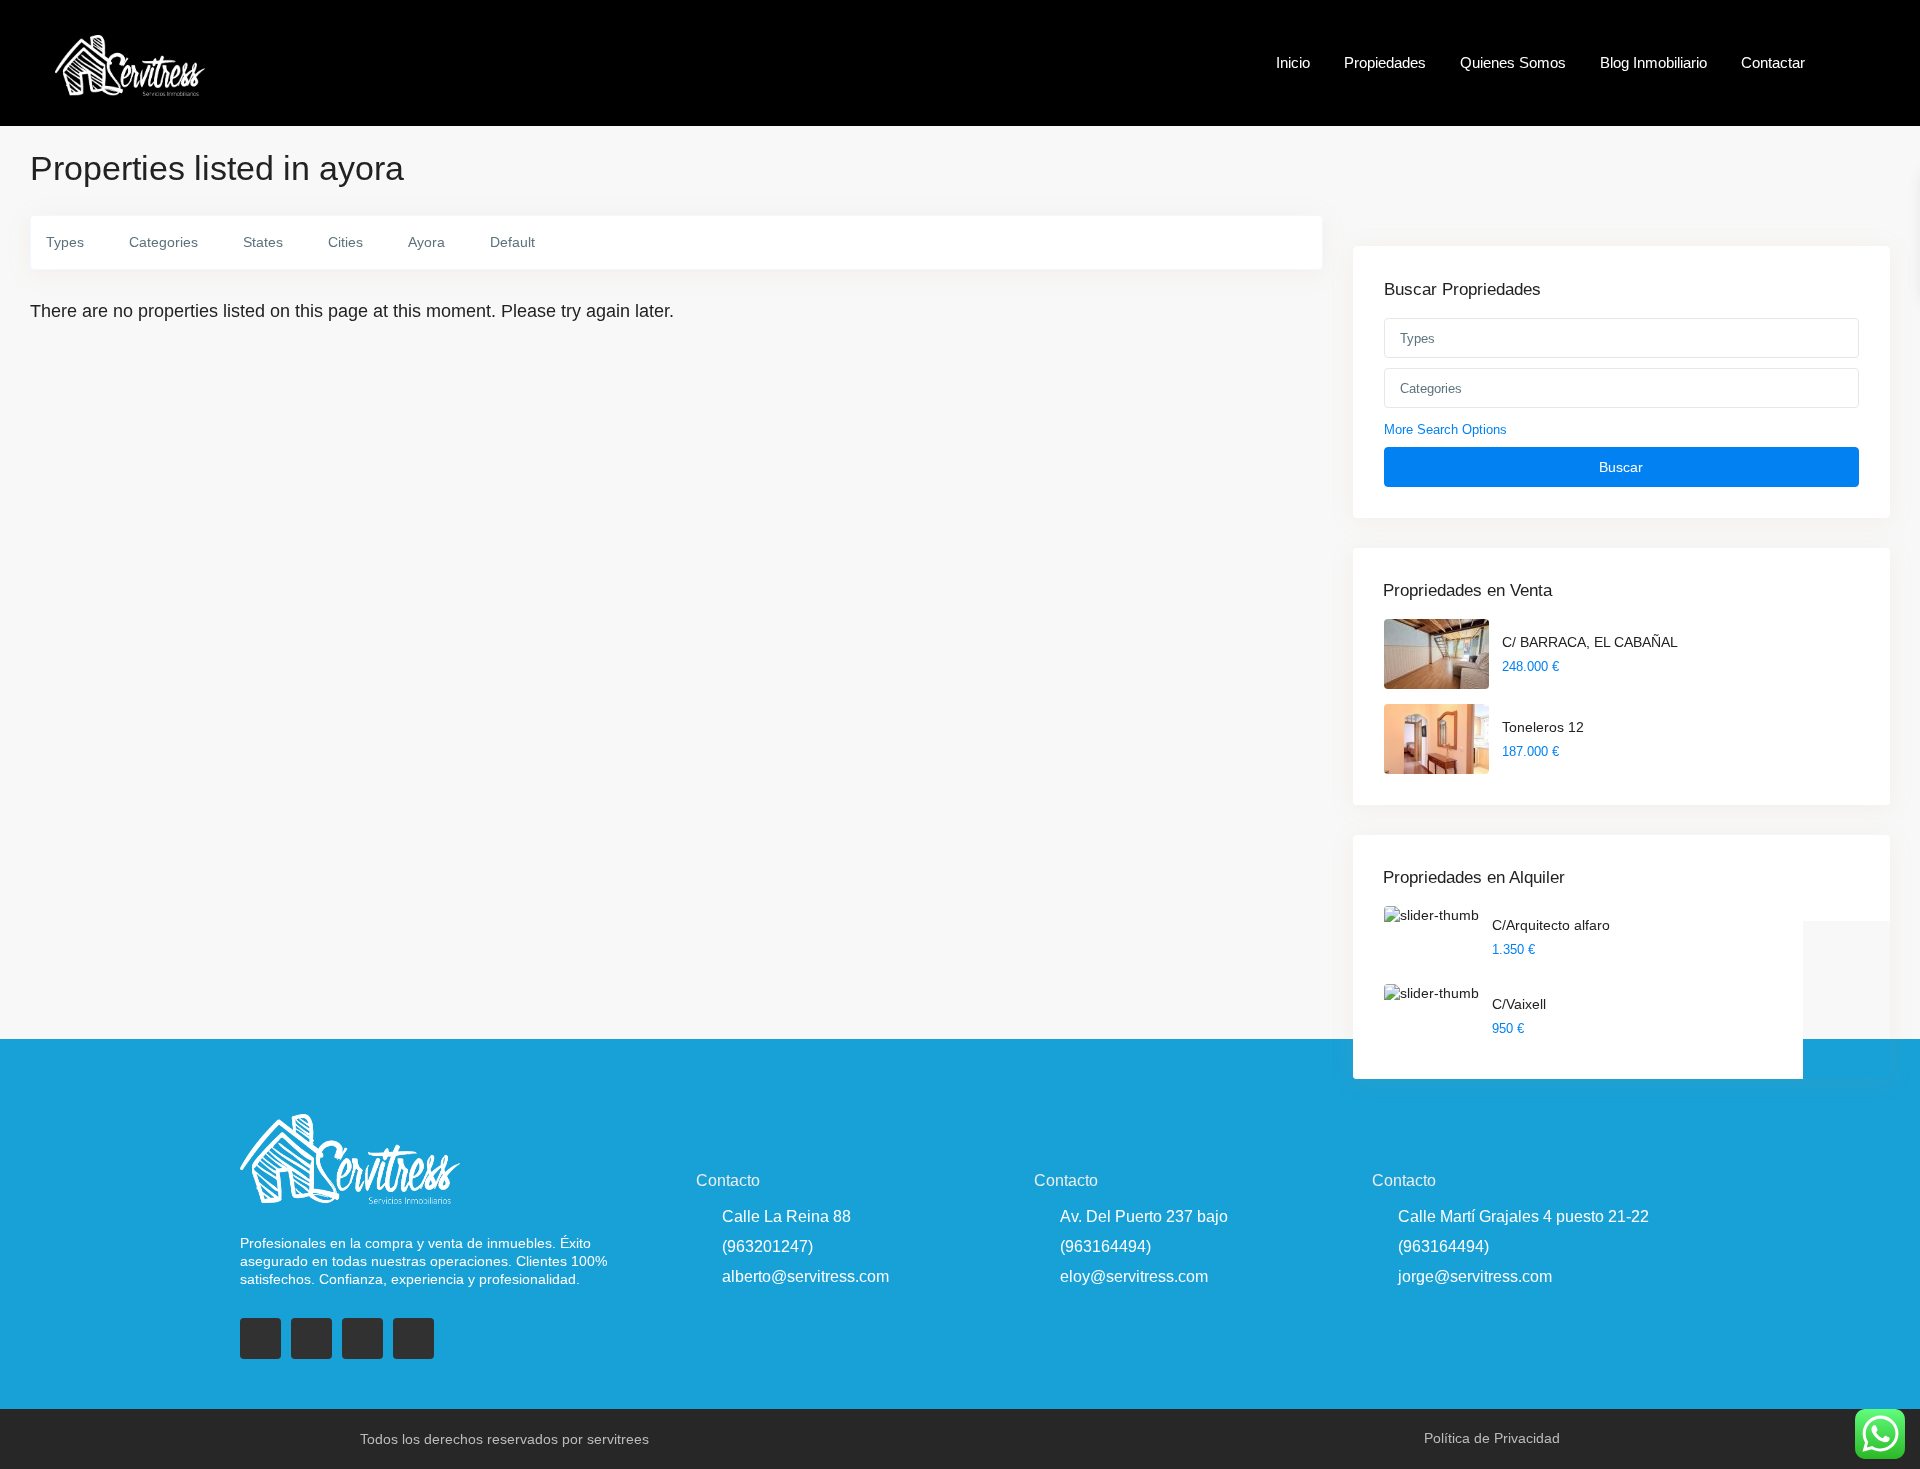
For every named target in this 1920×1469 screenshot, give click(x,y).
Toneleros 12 (1543, 727)
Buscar (1621, 467)
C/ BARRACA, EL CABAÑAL (1590, 642)
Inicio (1293, 62)
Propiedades (1385, 62)
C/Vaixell (1519, 1004)
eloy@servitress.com (1134, 1276)
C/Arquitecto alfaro (1551, 925)
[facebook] (260, 1338)
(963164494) (1105, 1246)
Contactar (1773, 62)
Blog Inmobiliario (1653, 62)
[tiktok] (362, 1338)
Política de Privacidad (1492, 1438)
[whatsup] (311, 1338)
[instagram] (413, 1338)
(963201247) (767, 1246)
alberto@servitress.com (805, 1276)
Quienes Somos (1513, 62)
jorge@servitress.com (1475, 1276)
